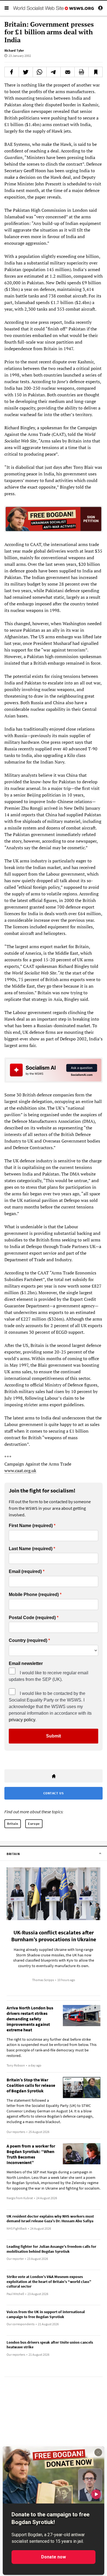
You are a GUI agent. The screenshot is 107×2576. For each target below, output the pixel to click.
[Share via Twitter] (26, 72)
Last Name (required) (31, 1549)
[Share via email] (67, 72)
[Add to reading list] (95, 72)
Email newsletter (26, 1664)
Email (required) (25, 1572)
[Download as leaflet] (81, 72)
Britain (13, 1824)
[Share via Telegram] (54, 72)
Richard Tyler (14, 50)
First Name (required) (31, 1526)
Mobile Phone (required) (34, 1595)
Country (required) (28, 1641)
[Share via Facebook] (12, 72)
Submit (54, 1736)
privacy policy (22, 1720)
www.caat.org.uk (20, 1471)
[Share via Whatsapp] (40, 72)
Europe (34, 1824)
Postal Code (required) (32, 1618)
